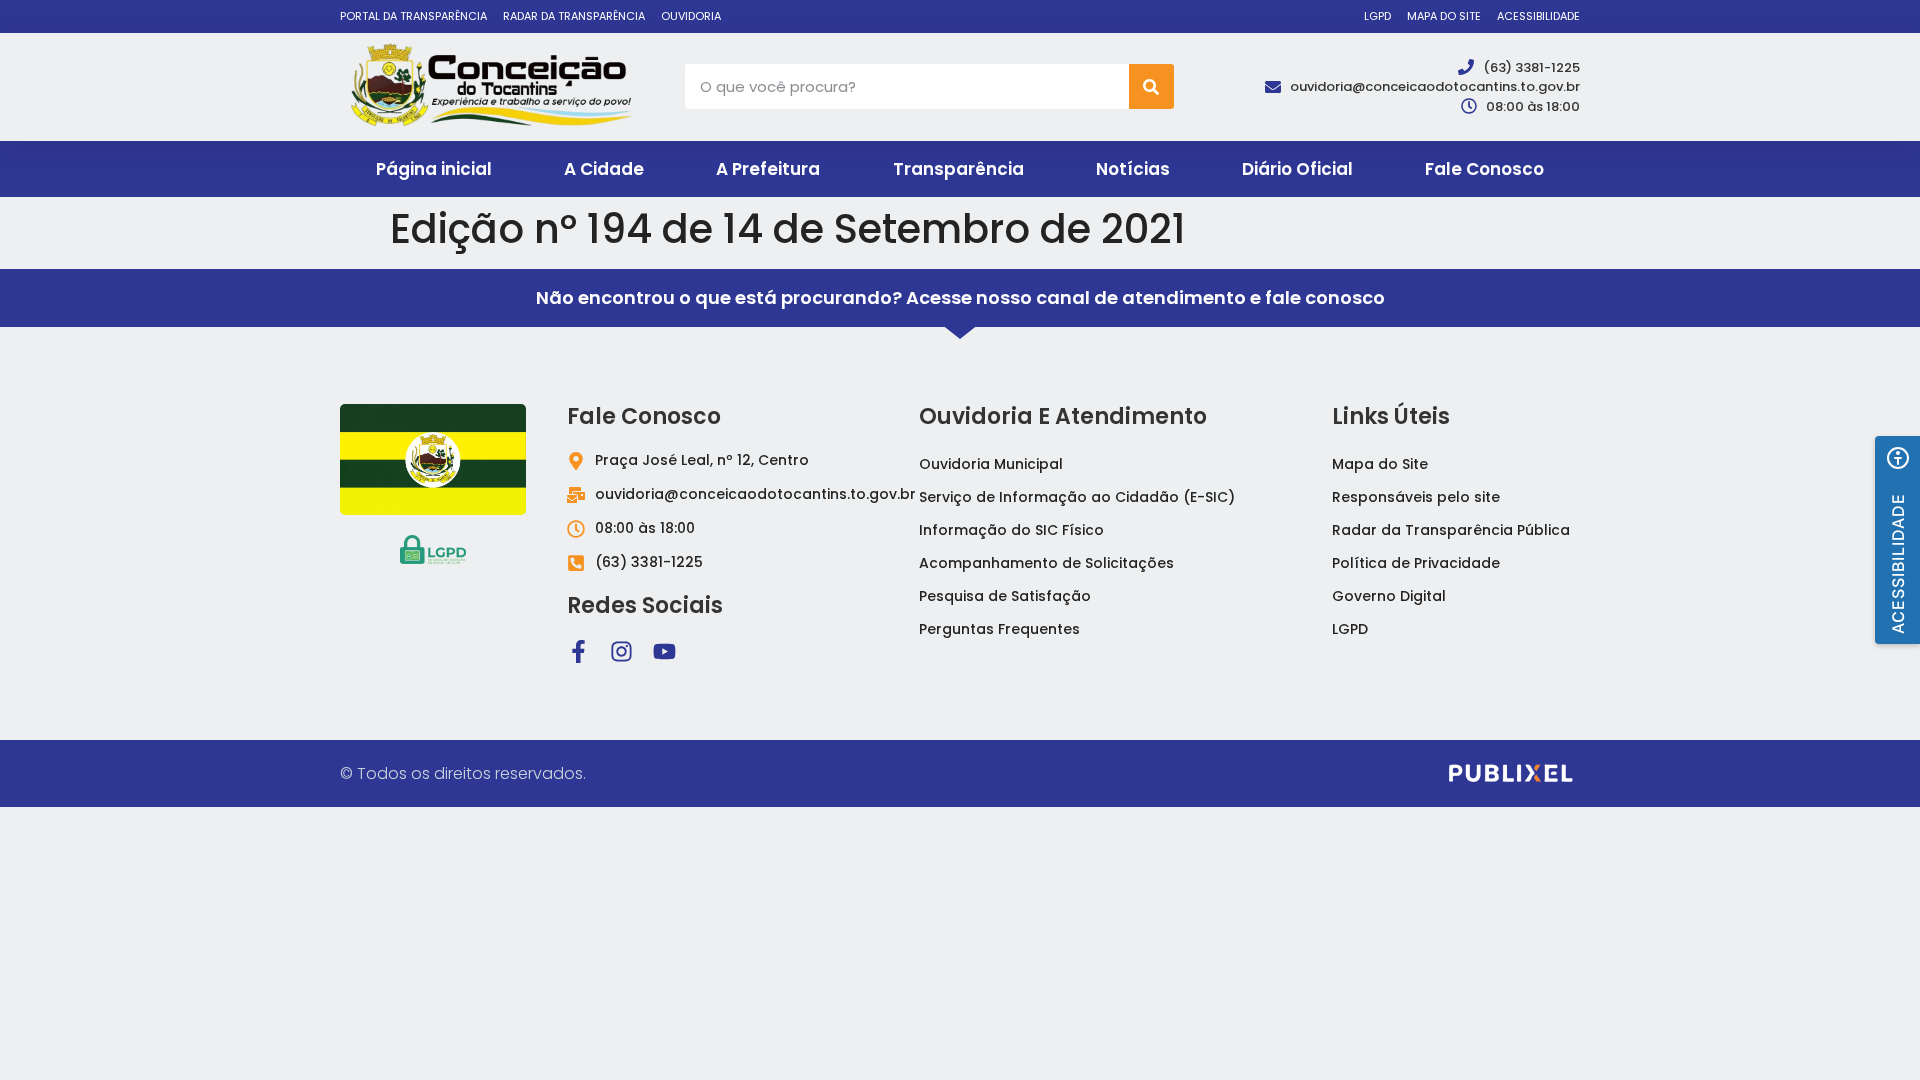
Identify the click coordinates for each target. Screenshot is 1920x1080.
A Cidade (604, 169)
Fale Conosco (1484, 169)
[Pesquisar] (1151, 86)
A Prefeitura (768, 169)
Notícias (1133, 169)
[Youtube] (664, 651)
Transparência (958, 169)
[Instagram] (621, 651)
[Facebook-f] (578, 651)
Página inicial (434, 169)
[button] (1897, 540)
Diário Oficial (1297, 169)
